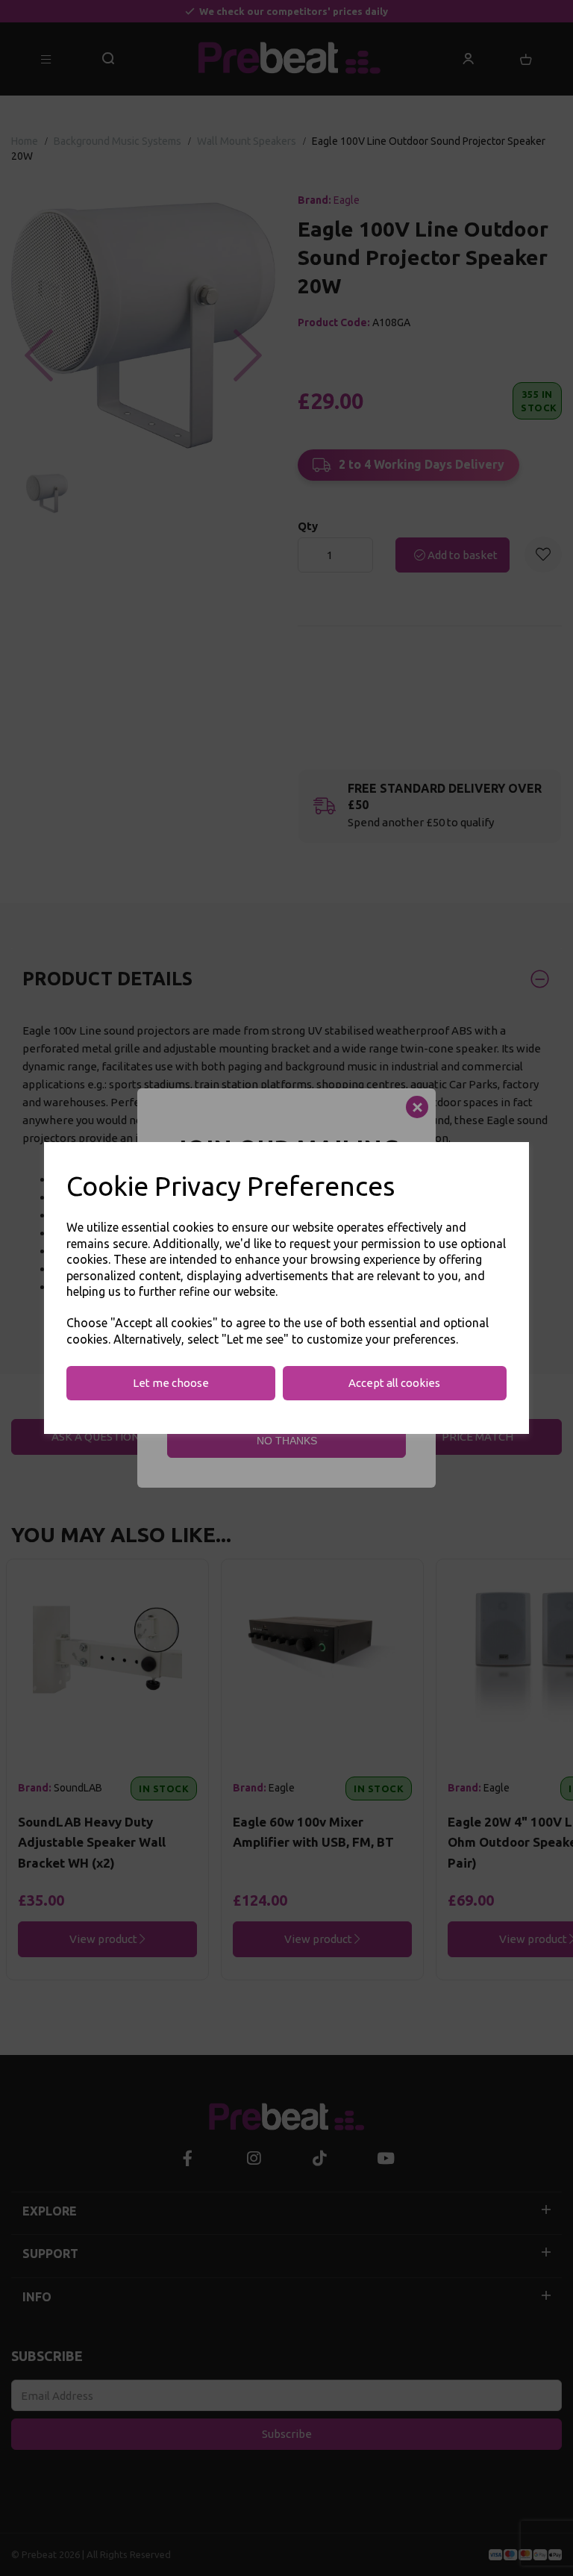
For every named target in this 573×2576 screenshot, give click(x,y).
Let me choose (171, 1383)
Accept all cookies (394, 1383)
